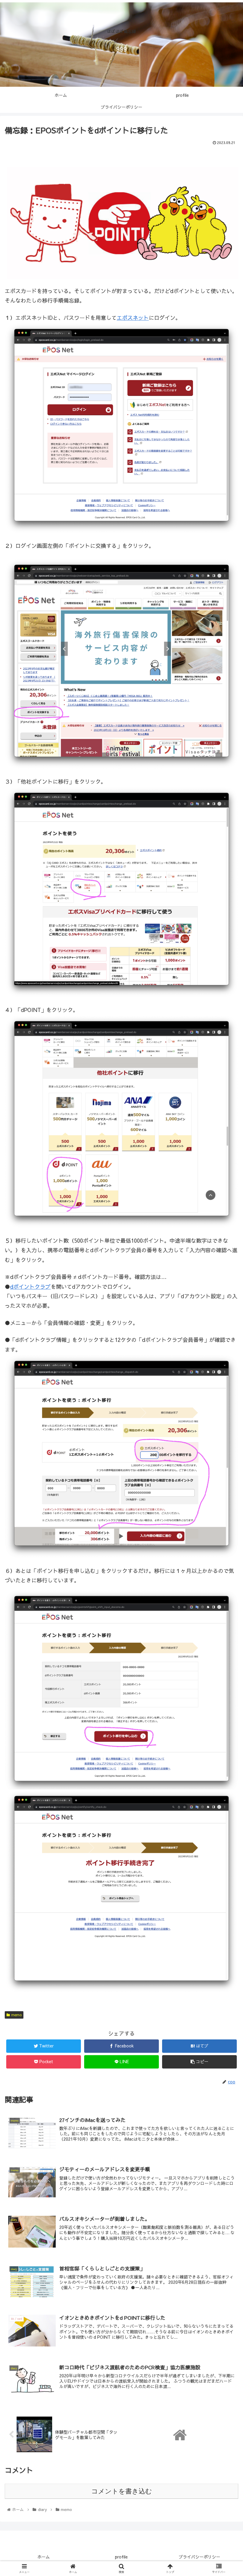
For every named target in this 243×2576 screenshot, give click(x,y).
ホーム (44, 2557)
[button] (225, 1321)
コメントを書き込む (122, 2491)
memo (16, 2015)
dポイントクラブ (30, 1287)
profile (121, 2557)
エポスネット (133, 318)
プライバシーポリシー (199, 2557)
